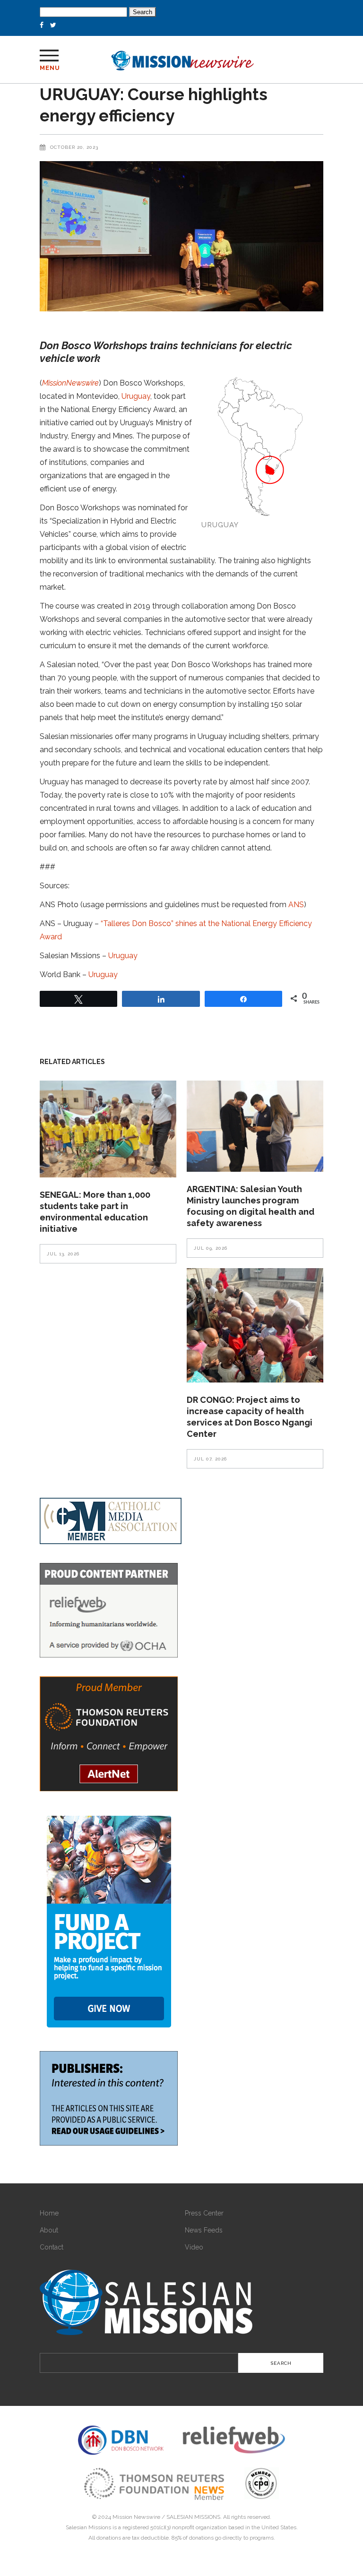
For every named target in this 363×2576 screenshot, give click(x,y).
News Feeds (204, 2230)
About (49, 2230)
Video (194, 2247)
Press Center (204, 2213)
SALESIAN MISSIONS (193, 2517)
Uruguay (136, 396)
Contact (52, 2247)
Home (49, 2213)
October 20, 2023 (74, 147)
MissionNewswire (70, 383)
